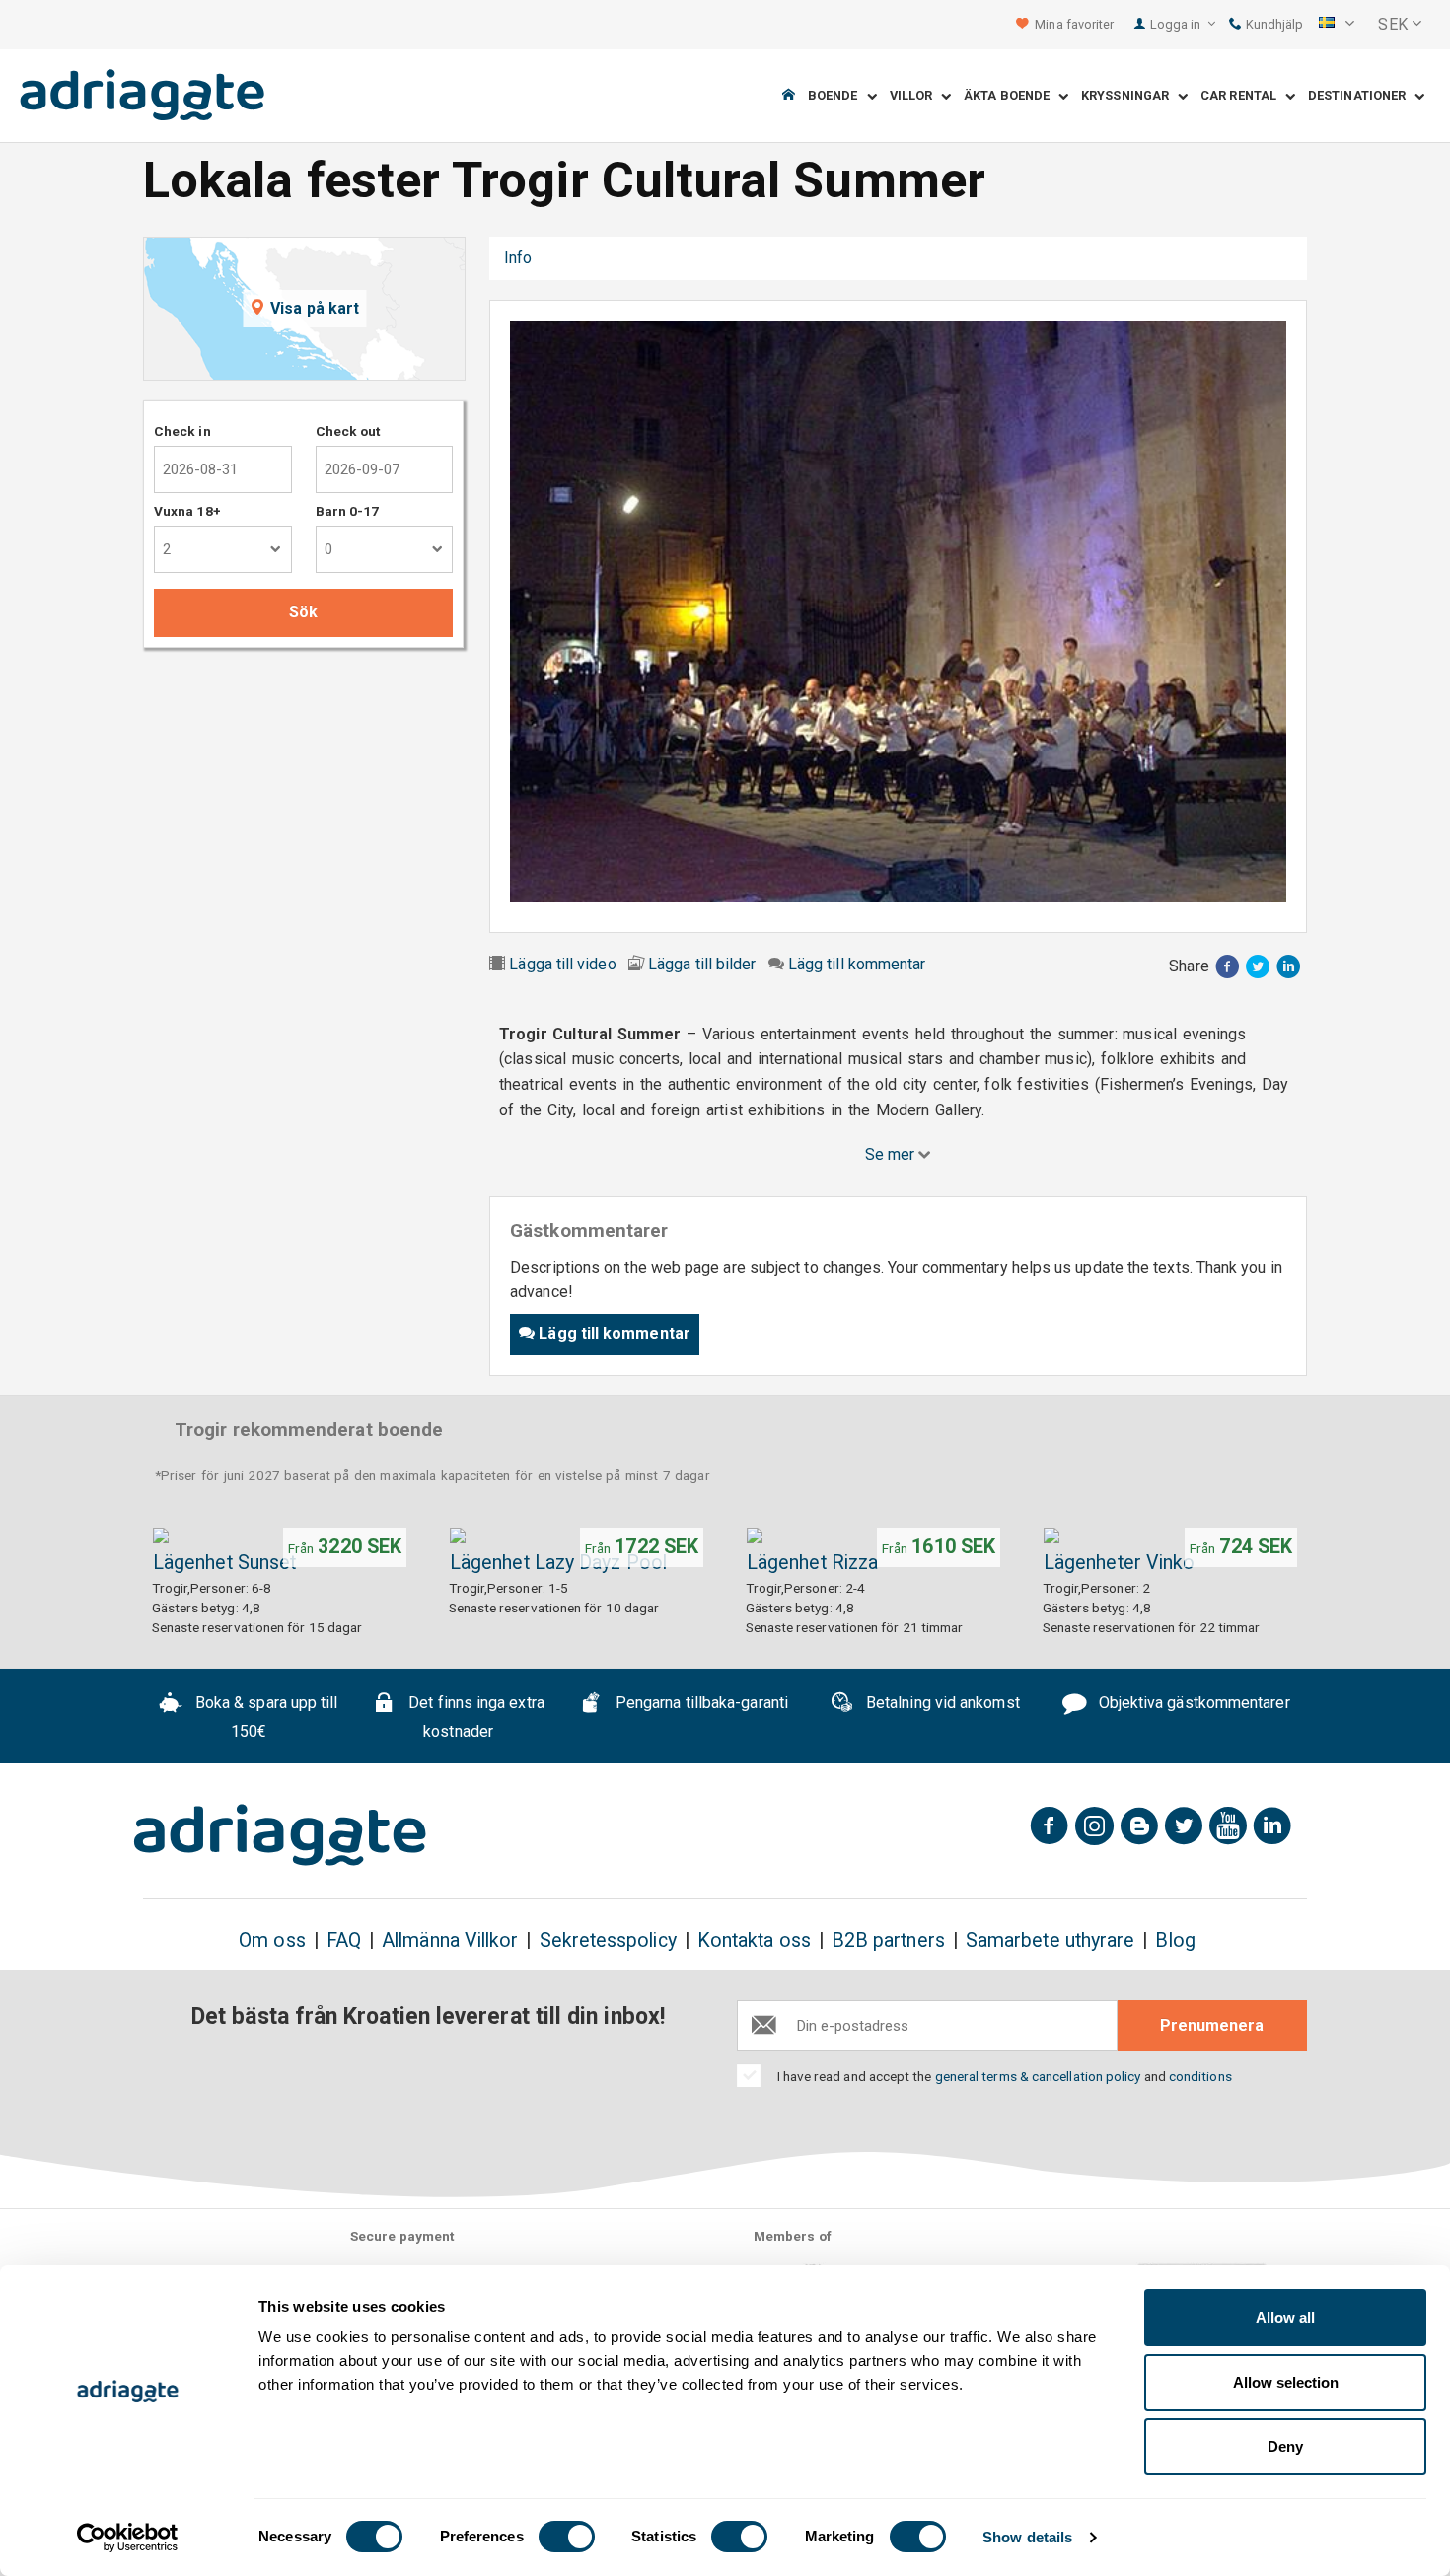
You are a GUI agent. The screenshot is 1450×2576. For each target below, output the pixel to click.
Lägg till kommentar (857, 964)
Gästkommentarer (625, 258)
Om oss (272, 1940)
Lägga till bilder (702, 964)
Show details (1027, 2537)
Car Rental (1243, 96)
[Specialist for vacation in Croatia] (280, 1835)
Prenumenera (1212, 2025)
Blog (1175, 1940)
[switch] (567, 2537)
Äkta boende (1011, 96)
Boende (837, 96)
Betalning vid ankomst (941, 1703)
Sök (303, 612)
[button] (1337, 25)
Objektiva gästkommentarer (1193, 1703)
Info (518, 258)
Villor (916, 96)
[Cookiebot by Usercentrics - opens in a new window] (128, 2538)
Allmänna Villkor (450, 1940)
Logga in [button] (1177, 24)
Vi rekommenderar (783, 258)
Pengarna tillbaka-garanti (700, 1703)
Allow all (1285, 2317)
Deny (1285, 2446)
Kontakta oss (754, 1940)
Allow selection (1286, 2382)
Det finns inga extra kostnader (474, 1717)
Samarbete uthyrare (1050, 1940)
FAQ (344, 1940)
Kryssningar (1129, 96)
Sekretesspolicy (608, 1940)
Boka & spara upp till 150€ (265, 1717)
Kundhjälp (1273, 24)
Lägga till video (562, 964)
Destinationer (1361, 96)
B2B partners (888, 1940)
